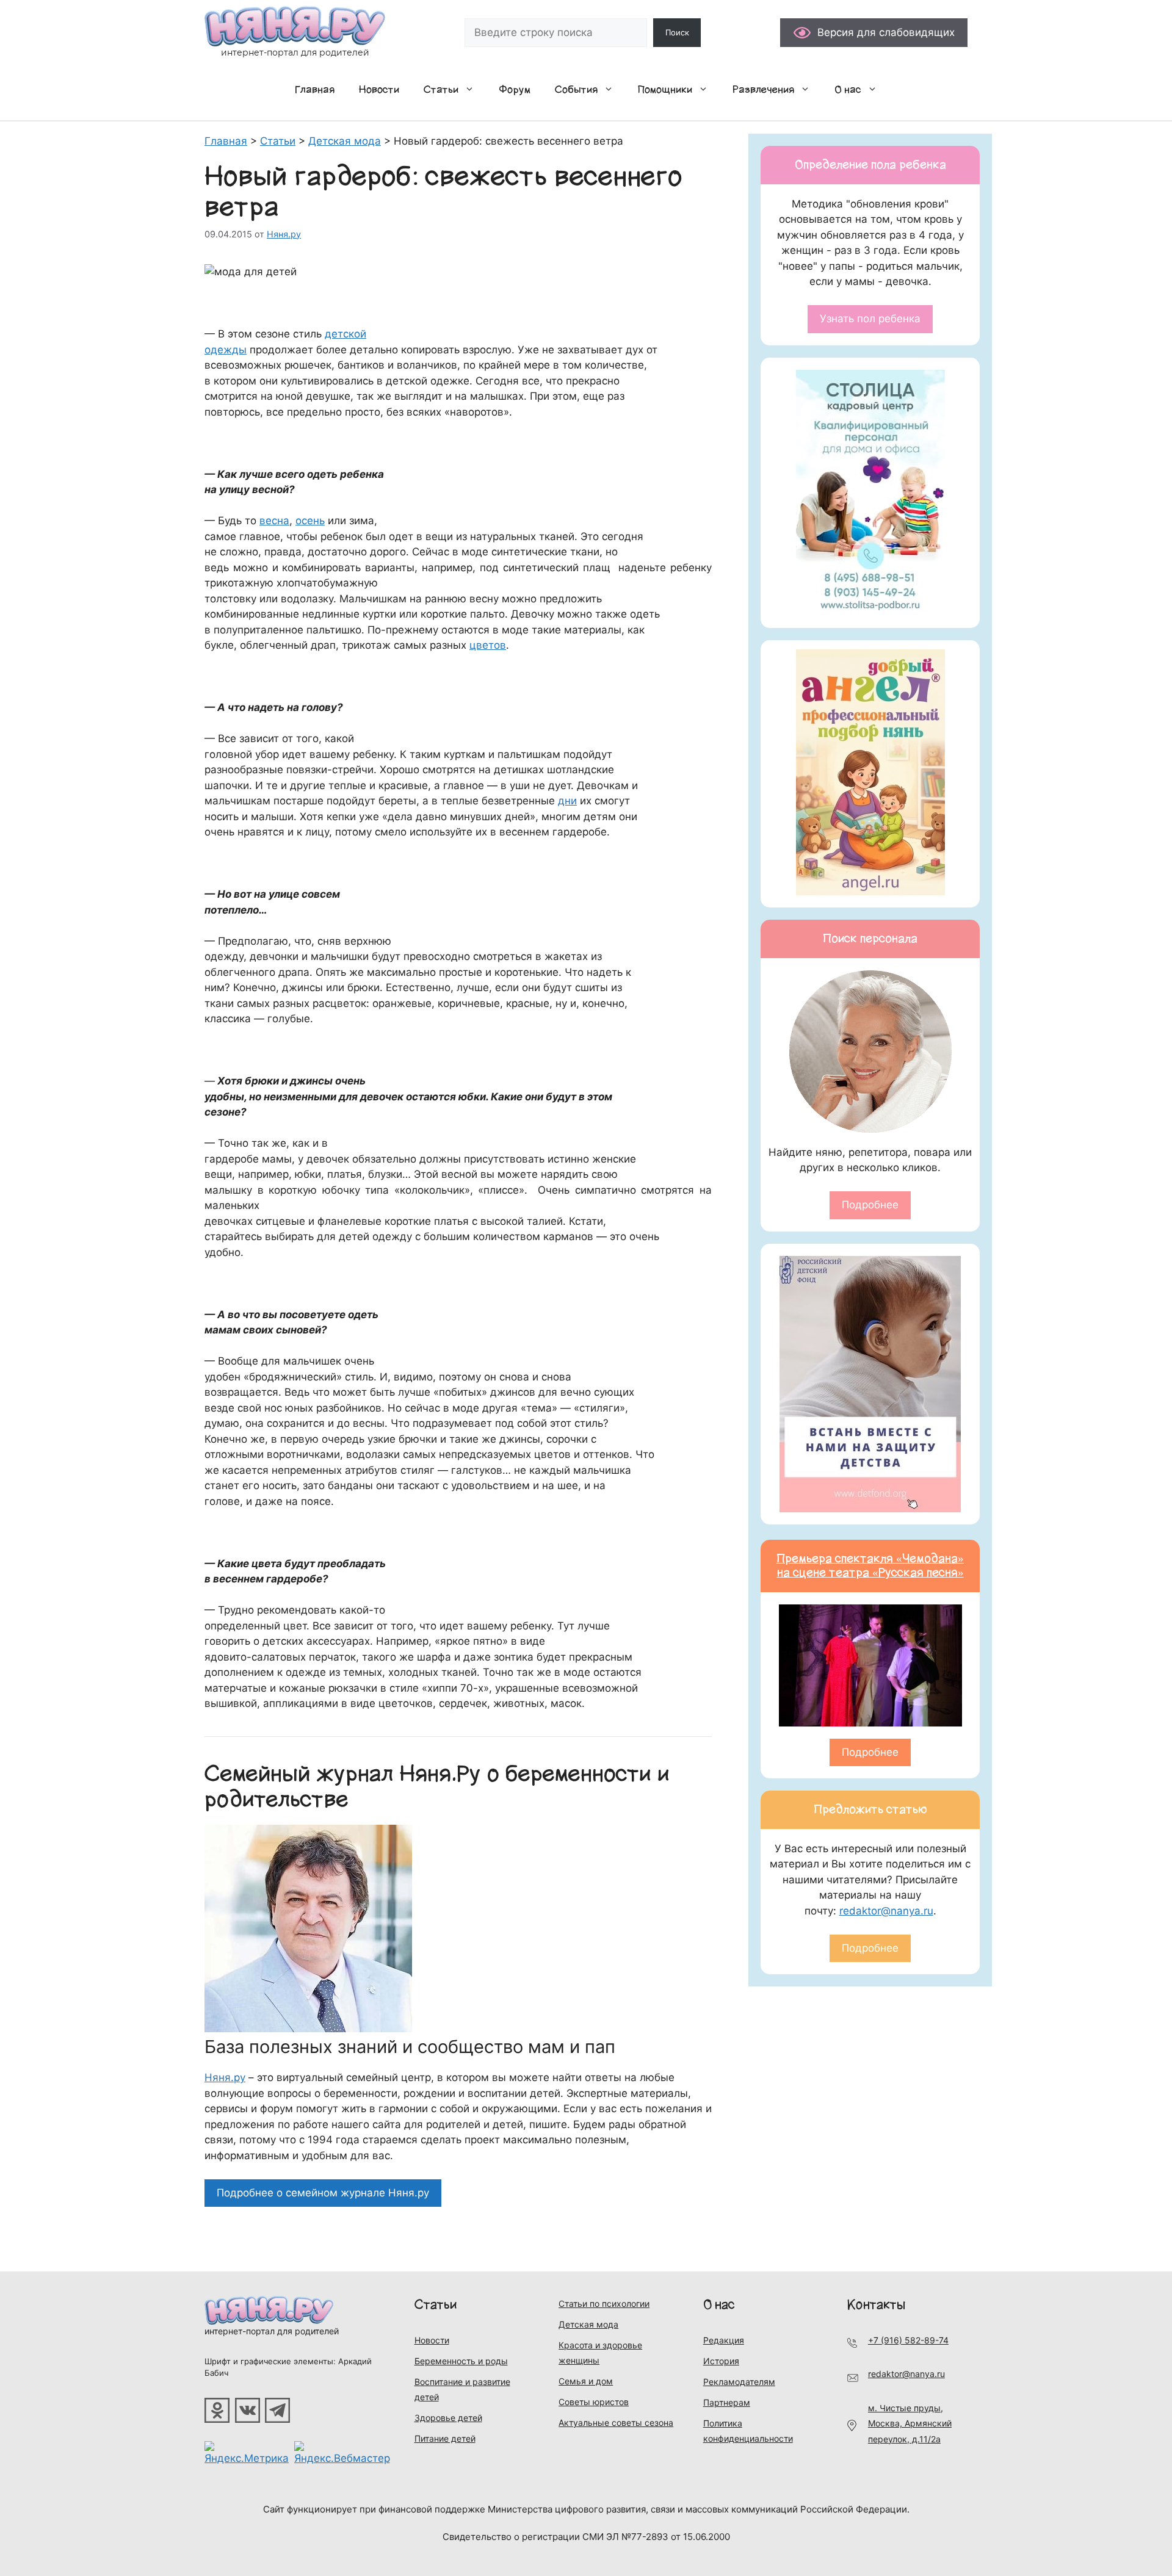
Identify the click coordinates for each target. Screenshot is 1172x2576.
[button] (472, 90)
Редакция (724, 2340)
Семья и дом (586, 2381)
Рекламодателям (739, 2382)
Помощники (665, 90)
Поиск (677, 32)
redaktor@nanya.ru (886, 1911)
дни (567, 801)
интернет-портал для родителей (272, 2331)
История (721, 2361)
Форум (515, 90)
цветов (488, 645)
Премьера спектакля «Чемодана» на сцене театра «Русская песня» (870, 1566)
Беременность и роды (461, 2361)
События (576, 90)
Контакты (876, 2305)
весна (274, 521)
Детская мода (588, 2324)
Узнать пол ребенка (870, 319)
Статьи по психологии (604, 2304)
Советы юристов (594, 2402)
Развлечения (763, 90)
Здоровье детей (448, 2418)
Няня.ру (225, 2077)
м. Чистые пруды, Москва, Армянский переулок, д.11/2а (910, 2423)
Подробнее (870, 1205)
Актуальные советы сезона (616, 2423)
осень (310, 521)
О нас (848, 90)
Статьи (441, 90)
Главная (315, 90)
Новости (379, 90)
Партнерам (727, 2402)
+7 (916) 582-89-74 (908, 2340)
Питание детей (445, 2438)
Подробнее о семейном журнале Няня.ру (323, 2193)
